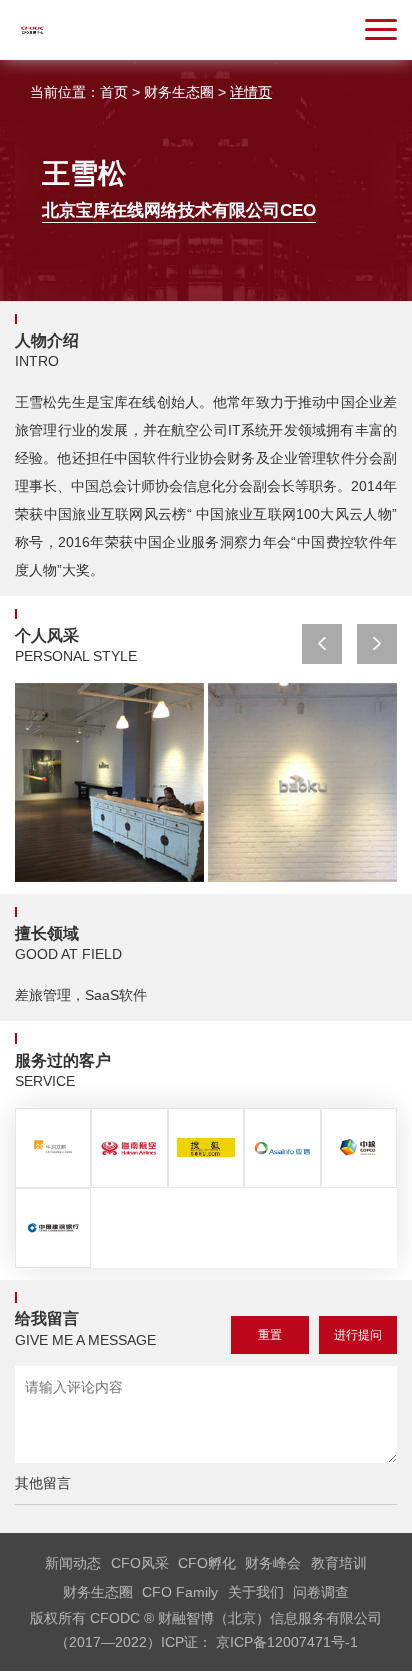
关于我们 (256, 1592)
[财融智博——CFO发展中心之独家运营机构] (32, 40)
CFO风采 (140, 1563)
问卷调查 (321, 1592)
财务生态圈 (179, 92)
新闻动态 (73, 1563)
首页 (114, 92)
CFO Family (180, 1592)
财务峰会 (273, 1563)
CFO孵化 (207, 1563)
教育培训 (339, 1563)
